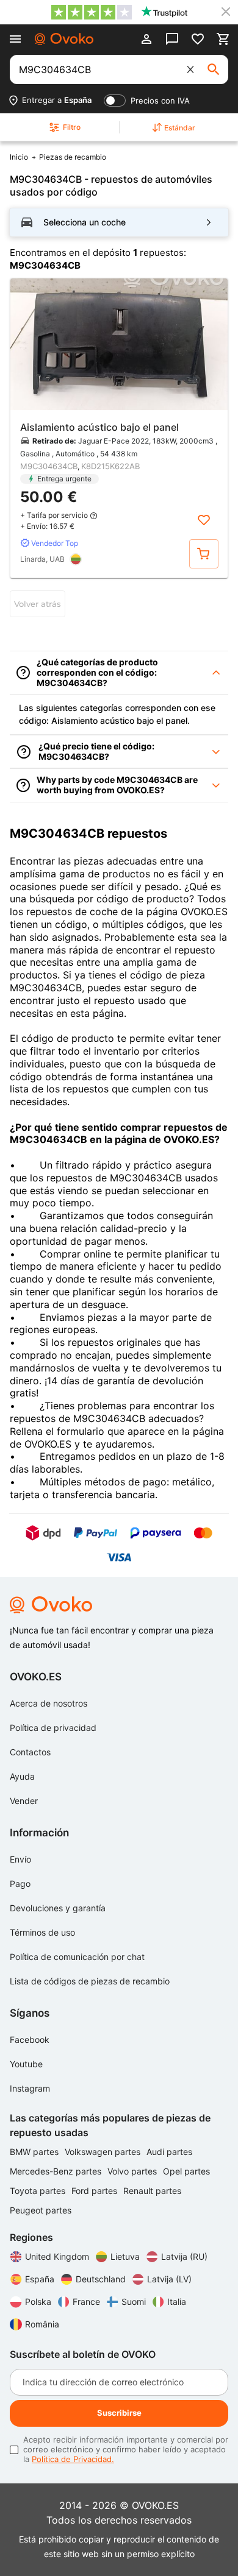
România (42, 2324)
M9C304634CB (49, 466)
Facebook (30, 2040)
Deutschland (101, 2279)
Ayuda (22, 1776)
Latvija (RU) (184, 2256)
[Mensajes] (172, 39)
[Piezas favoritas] (198, 39)
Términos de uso (42, 1932)
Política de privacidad (53, 1728)
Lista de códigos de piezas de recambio (90, 1981)
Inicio (19, 157)
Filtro (72, 127)
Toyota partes (39, 2191)
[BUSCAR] (214, 69)
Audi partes (169, 2152)
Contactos (30, 1752)
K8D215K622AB (110, 466)
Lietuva (125, 2256)
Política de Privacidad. (73, 2459)
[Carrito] (223, 39)
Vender (24, 1801)
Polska (38, 2302)
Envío (20, 1859)
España (40, 2279)
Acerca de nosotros (49, 1703)
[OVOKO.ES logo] (64, 39)
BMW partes (35, 2152)
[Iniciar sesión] (146, 39)
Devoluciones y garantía (58, 1908)
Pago (20, 1884)
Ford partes (96, 2191)
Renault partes (152, 2191)
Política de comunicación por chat (77, 1957)
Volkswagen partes (104, 2152)
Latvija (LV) (169, 2279)
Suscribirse (119, 2413)
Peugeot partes (41, 2210)
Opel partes (186, 2171)
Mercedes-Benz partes (57, 2171)
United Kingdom (57, 2256)
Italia (177, 2302)
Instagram (30, 2088)
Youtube (26, 2064)
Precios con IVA (160, 101)
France (86, 2302)
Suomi (134, 2302)
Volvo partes (133, 2171)
